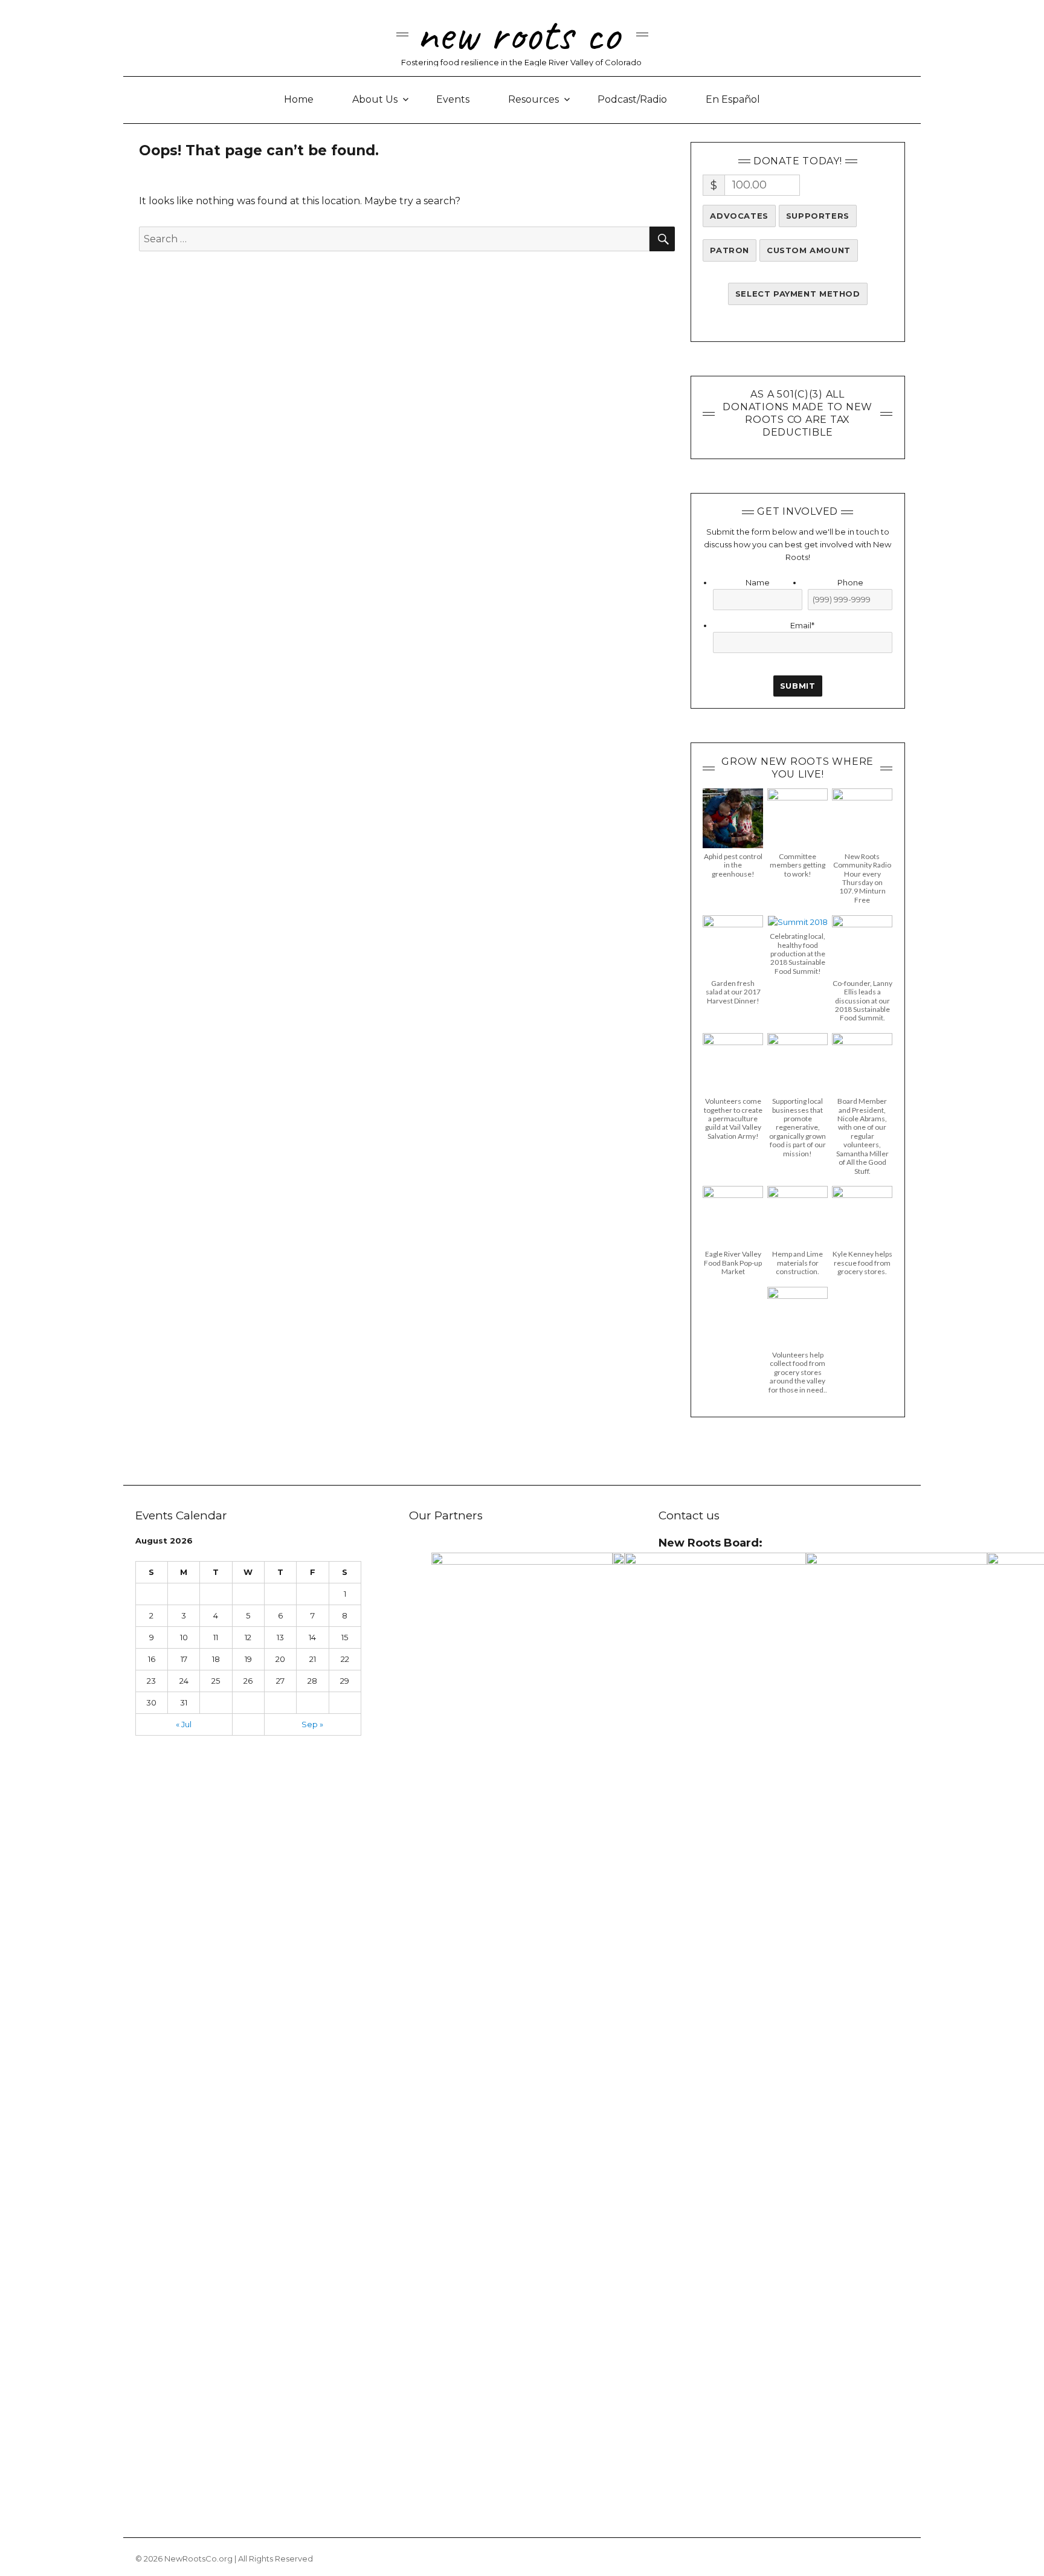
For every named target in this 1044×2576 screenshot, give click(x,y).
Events (453, 99)
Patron (730, 250)
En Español (733, 99)
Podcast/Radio (632, 99)
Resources (533, 99)
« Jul (184, 1724)
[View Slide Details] (522, 2006)
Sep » (312, 1724)
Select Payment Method (798, 294)
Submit (798, 686)
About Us (375, 99)
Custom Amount (809, 250)
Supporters (818, 216)
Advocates (739, 216)
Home (299, 99)
